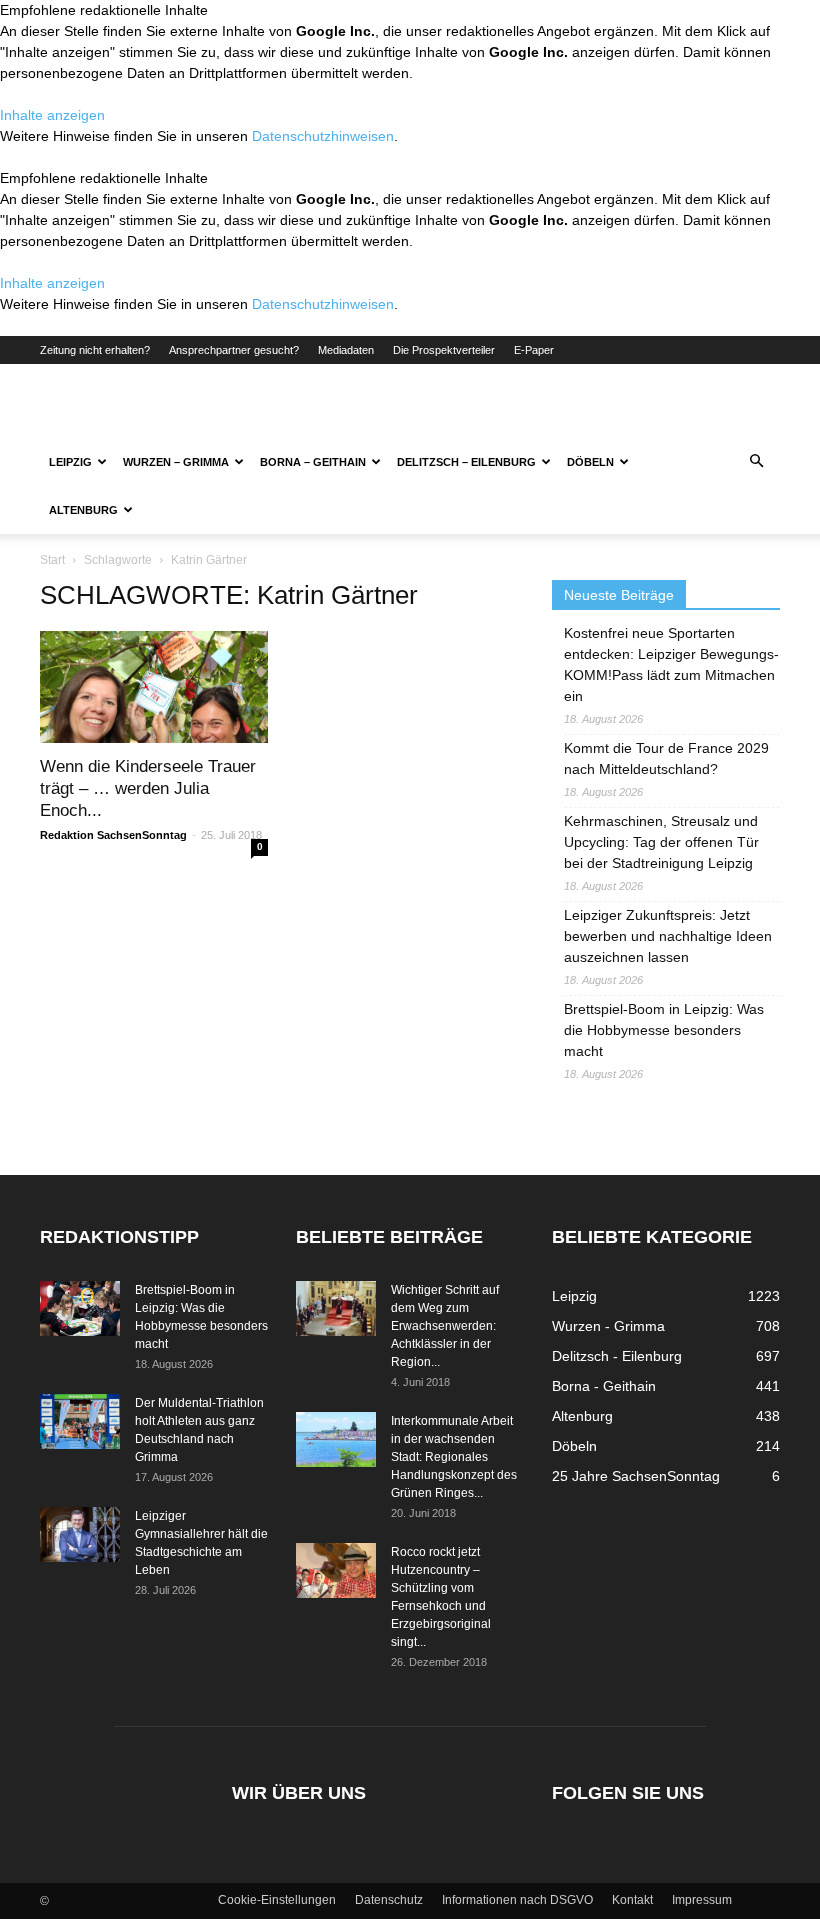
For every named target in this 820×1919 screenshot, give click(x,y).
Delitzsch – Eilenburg (466, 462)
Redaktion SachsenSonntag (113, 835)
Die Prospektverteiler (444, 350)
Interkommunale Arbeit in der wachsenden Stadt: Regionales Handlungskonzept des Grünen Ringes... (454, 1457)
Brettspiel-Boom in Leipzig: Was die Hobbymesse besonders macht (664, 1030)
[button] (756, 462)
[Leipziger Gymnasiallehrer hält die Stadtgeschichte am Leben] (80, 1534)
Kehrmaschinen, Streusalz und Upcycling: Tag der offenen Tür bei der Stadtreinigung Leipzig (661, 842)
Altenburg (83, 510)
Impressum (702, 1900)
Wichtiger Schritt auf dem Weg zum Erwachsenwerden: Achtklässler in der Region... (445, 1326)
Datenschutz (389, 1900)
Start (52, 560)
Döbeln (590, 462)
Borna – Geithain (313, 462)
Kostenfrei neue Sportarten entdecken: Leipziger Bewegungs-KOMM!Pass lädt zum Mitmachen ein (671, 664)
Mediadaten (346, 350)
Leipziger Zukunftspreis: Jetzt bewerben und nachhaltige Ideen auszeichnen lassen (668, 936)
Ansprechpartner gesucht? (234, 350)
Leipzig (70, 462)
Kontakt (632, 1900)
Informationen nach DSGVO (517, 1900)
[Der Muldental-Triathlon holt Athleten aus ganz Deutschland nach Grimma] (80, 1421)
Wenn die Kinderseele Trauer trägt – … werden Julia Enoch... (148, 788)
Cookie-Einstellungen (277, 1900)
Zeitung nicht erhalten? (95, 350)
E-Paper (534, 350)
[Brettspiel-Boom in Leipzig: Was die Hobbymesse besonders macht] (80, 1308)
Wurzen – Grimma (176, 462)
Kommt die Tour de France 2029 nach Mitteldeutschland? (666, 758)
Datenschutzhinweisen (323, 136)
